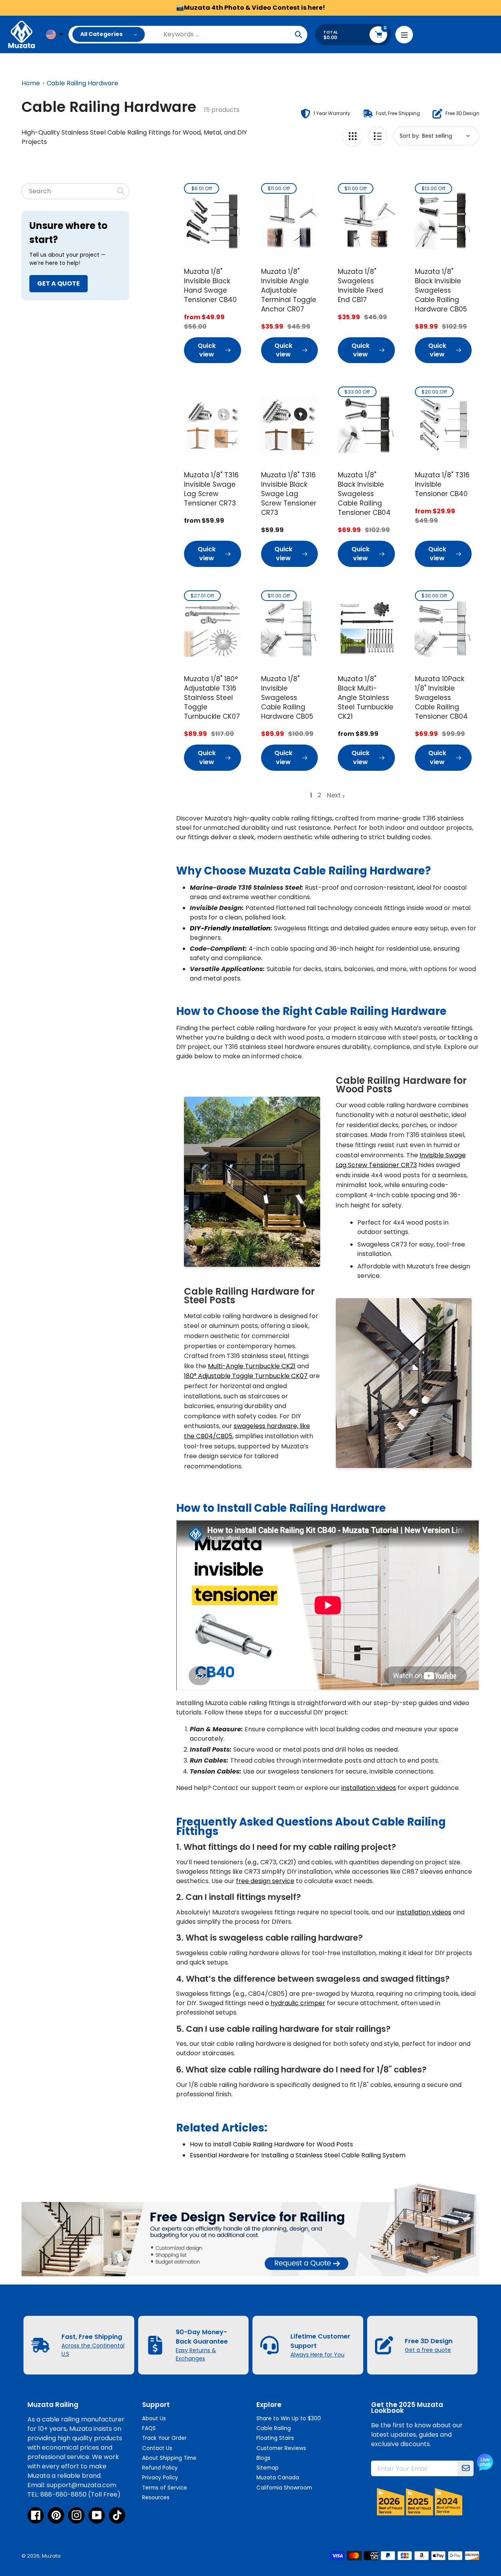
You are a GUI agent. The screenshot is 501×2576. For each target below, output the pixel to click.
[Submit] (466, 2468)
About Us (154, 2419)
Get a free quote (428, 2350)
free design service (265, 1881)
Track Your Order (164, 2438)
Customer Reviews (281, 2448)
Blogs (263, 2458)
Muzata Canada (278, 2478)
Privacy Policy (160, 2478)
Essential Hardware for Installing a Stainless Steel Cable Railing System (298, 2155)
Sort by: (410, 136)
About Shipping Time (169, 2458)
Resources (156, 2498)
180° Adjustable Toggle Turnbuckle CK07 (246, 1376)
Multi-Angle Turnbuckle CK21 (252, 1366)
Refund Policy (160, 2468)
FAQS (149, 2428)
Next (334, 795)
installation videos (369, 1788)
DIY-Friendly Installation (230, 928)
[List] (378, 136)
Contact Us (157, 2448)
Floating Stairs (275, 2438)
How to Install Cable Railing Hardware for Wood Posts (271, 2144)
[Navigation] (404, 35)
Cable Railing (274, 2428)
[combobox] (75, 191)
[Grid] (352, 136)
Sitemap (268, 2468)
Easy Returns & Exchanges (196, 2354)
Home (31, 83)
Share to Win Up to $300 (289, 2419)
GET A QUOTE (59, 283)
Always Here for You (317, 2355)
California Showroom (284, 2488)
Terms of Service (165, 2488)
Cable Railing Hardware (82, 83)
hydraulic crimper (298, 2003)
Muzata (51, 2556)
